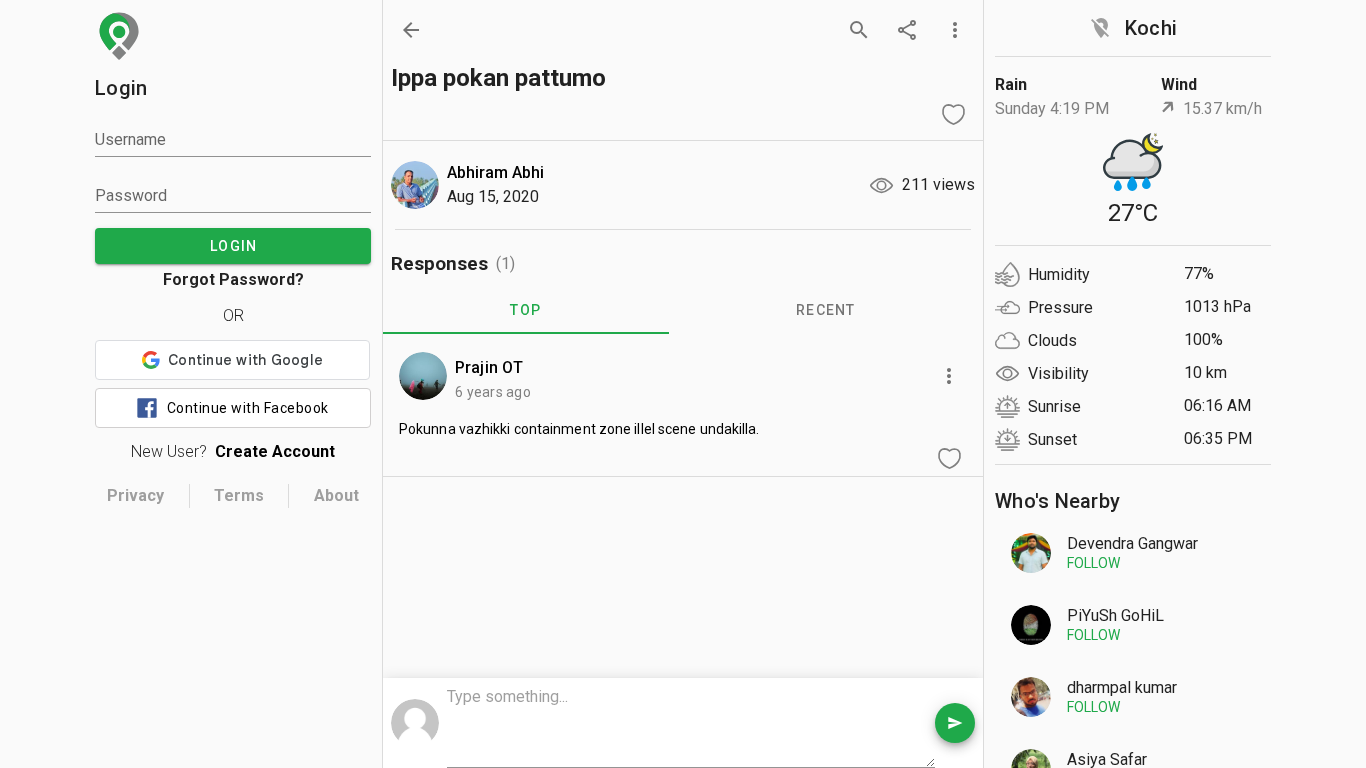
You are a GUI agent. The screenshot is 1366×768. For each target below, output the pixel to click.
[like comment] (949, 458)
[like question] (953, 114)
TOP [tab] (525, 310)
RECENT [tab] (826, 310)
